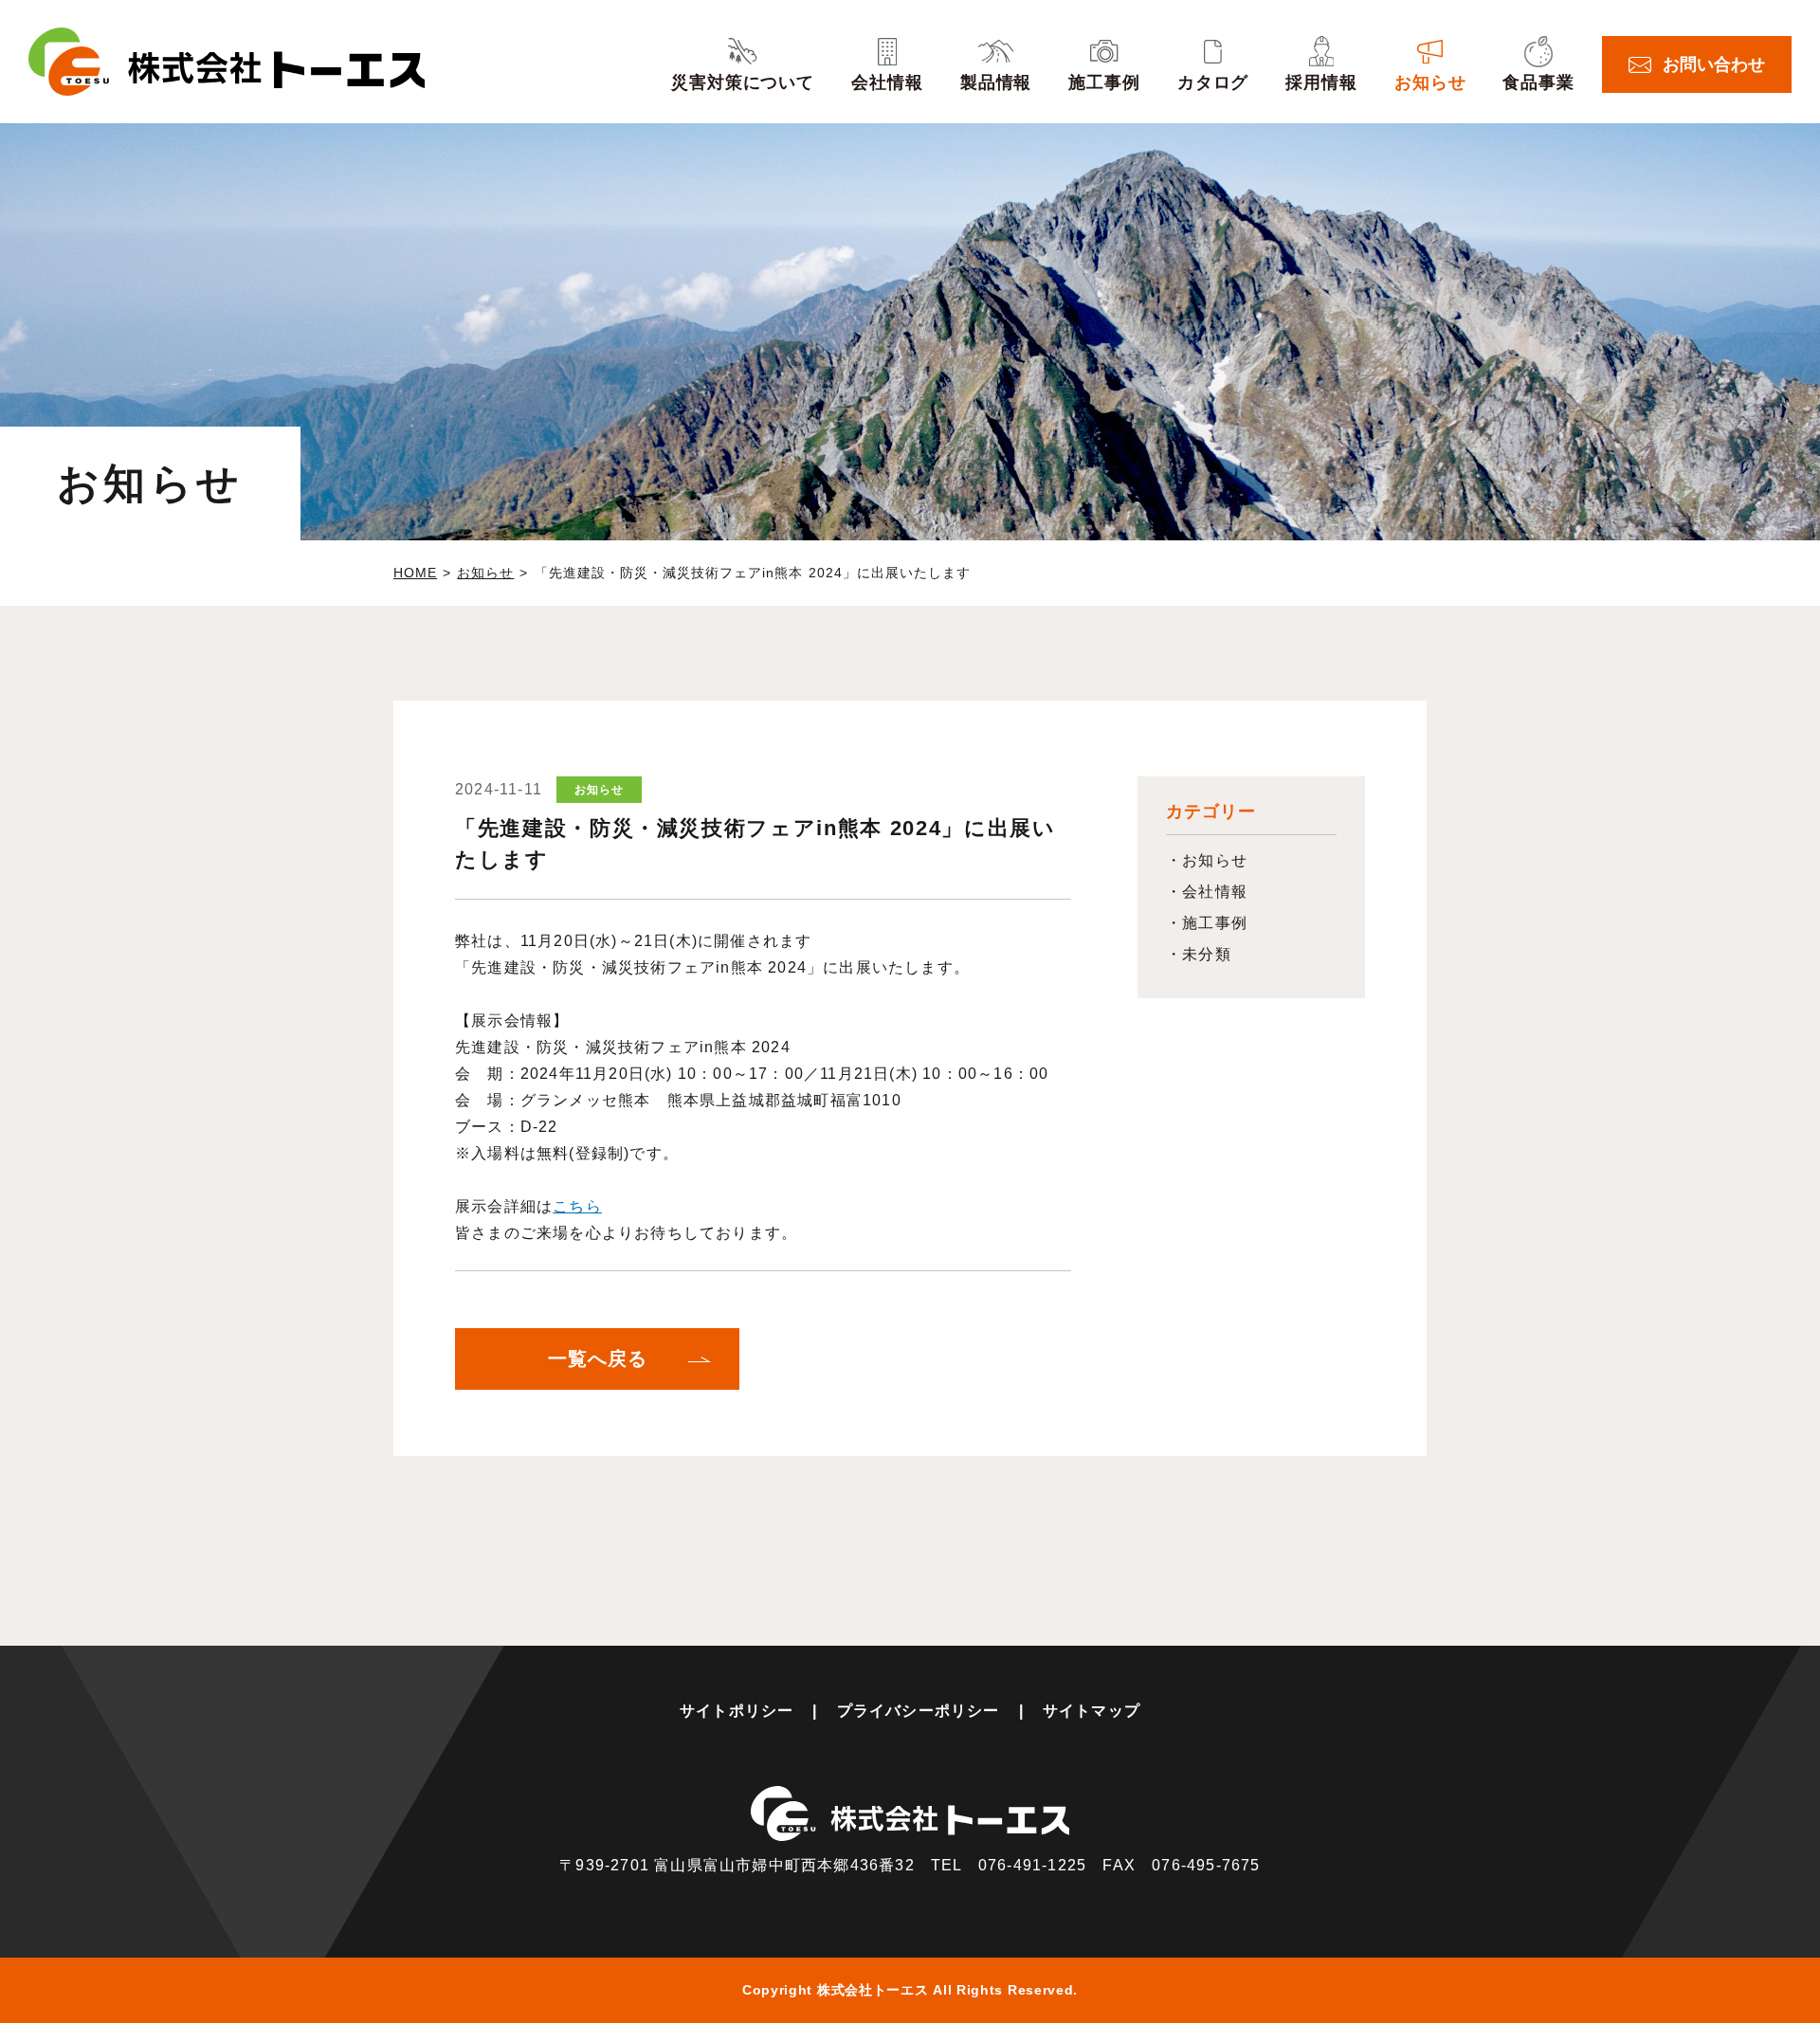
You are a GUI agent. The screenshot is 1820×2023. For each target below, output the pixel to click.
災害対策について (743, 82)
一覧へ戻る (598, 1358)
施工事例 (1104, 82)
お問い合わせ (1714, 64)
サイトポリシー (737, 1711)
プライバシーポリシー (919, 1711)
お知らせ (1430, 82)
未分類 (1207, 954)
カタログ (1213, 82)
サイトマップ (1092, 1711)
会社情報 (887, 82)
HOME (415, 573)
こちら (577, 1206)
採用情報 (1321, 82)
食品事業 (1538, 82)
